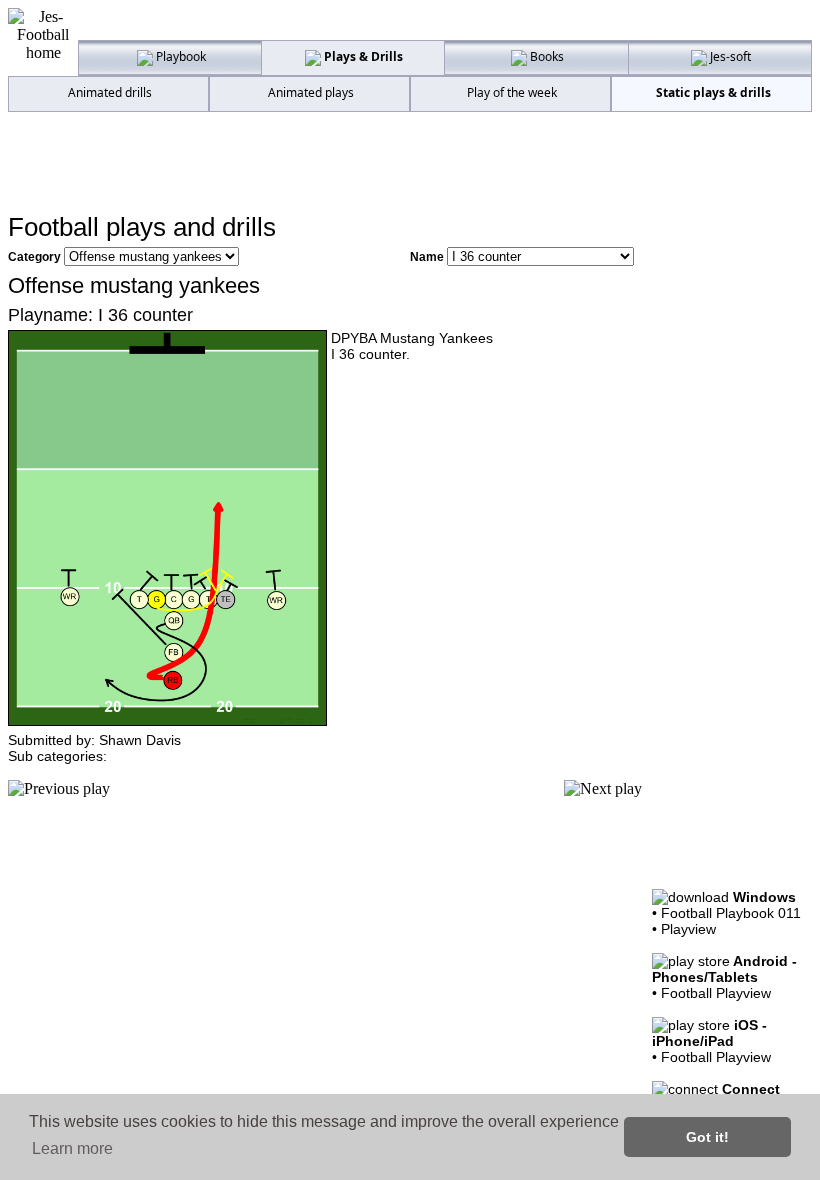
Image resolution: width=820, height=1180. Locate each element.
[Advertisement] (410, 161)
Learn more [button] (72, 1148)
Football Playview (716, 993)
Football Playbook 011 (731, 913)
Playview (688, 929)
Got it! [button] (707, 1137)
